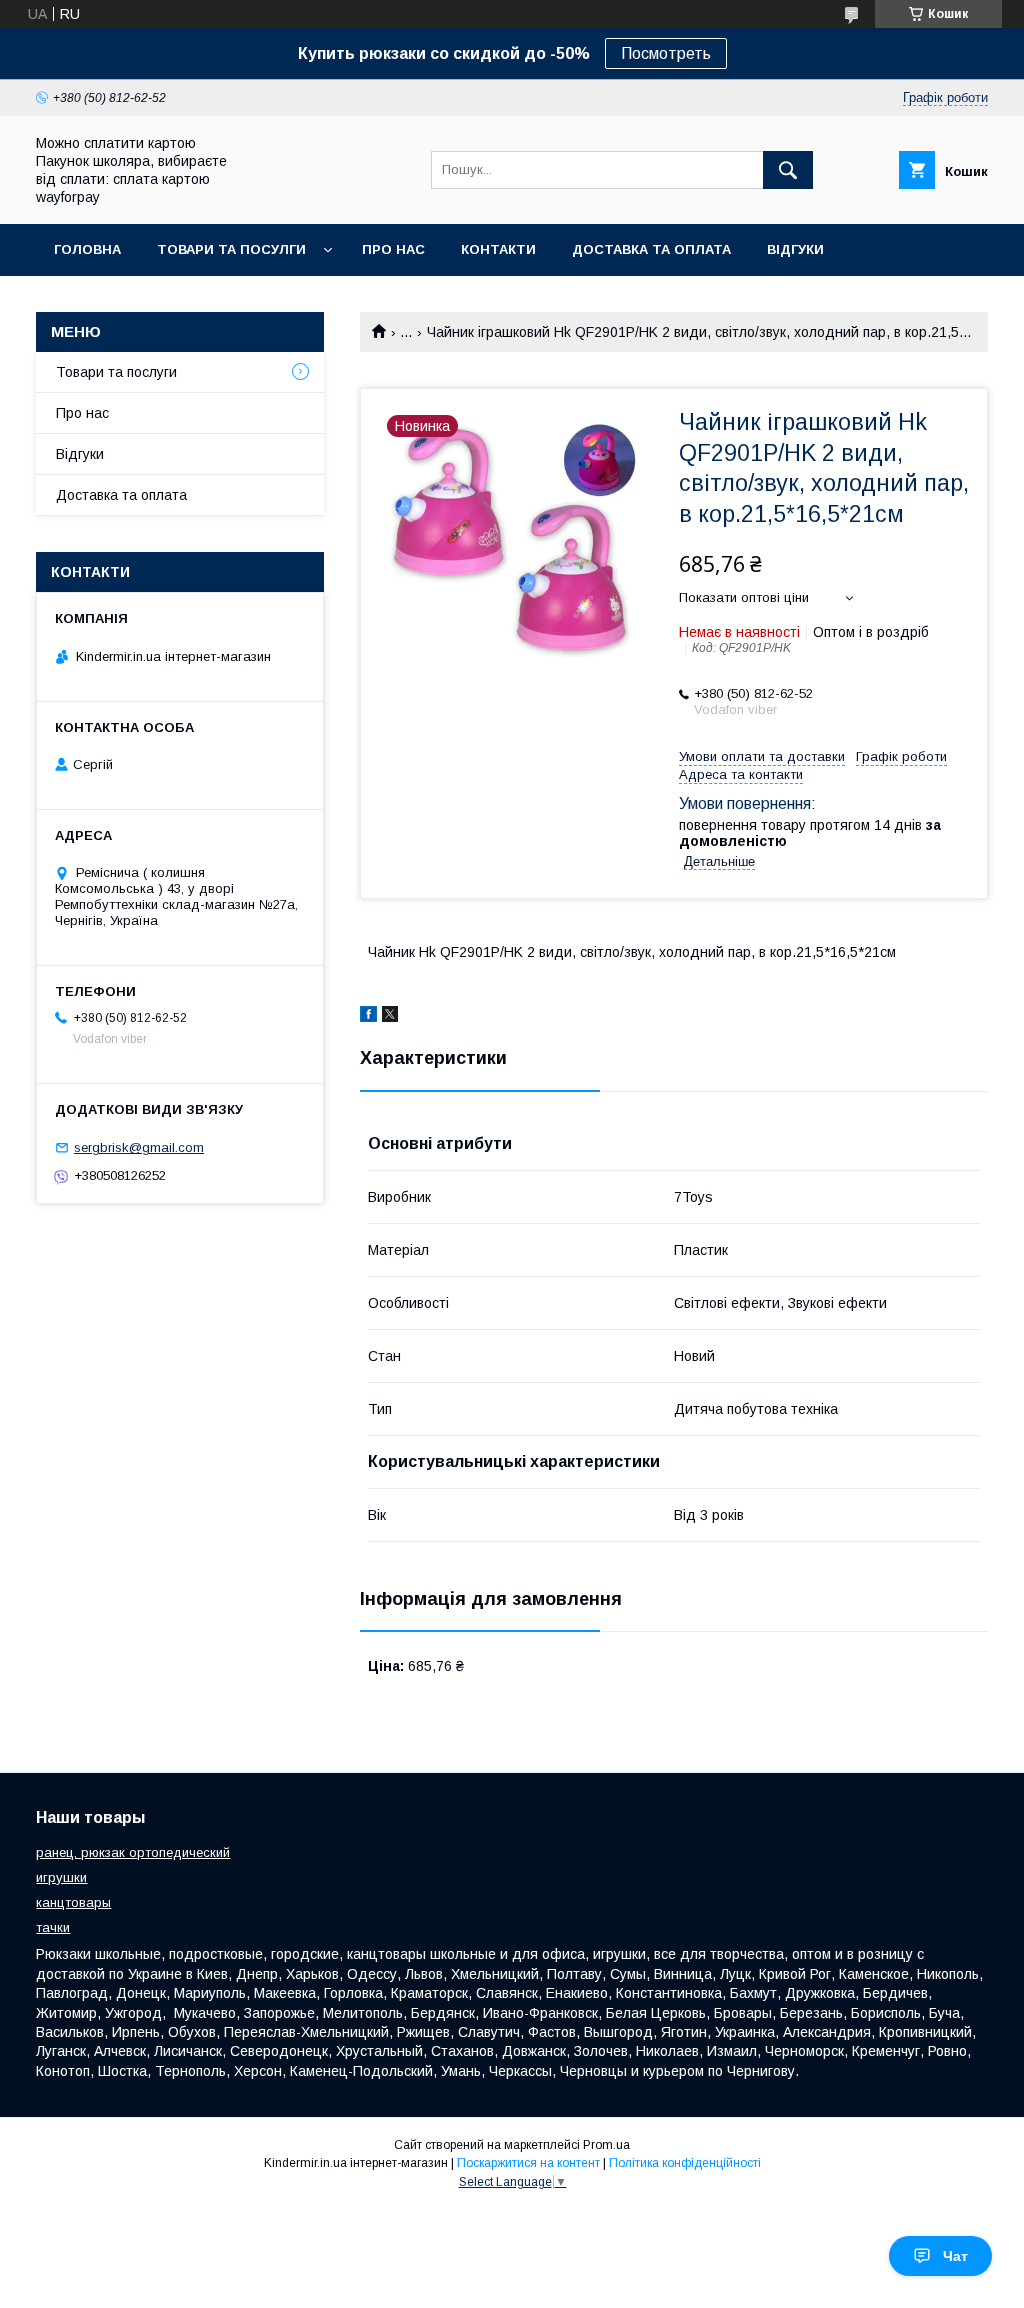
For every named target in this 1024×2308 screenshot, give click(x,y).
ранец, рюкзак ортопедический (133, 1852)
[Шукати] (788, 170)
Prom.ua (606, 2145)
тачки (53, 1927)
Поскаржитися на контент (528, 2163)
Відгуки (795, 249)
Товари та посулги (231, 249)
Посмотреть (666, 53)
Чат (955, 2256)
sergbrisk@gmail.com (139, 1147)
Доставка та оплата (651, 249)
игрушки (61, 1877)
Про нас (393, 249)
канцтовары (73, 1902)
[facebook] (368, 1017)
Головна (87, 249)
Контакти (498, 249)
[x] (390, 1017)
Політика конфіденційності (685, 2163)
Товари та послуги (116, 372)
